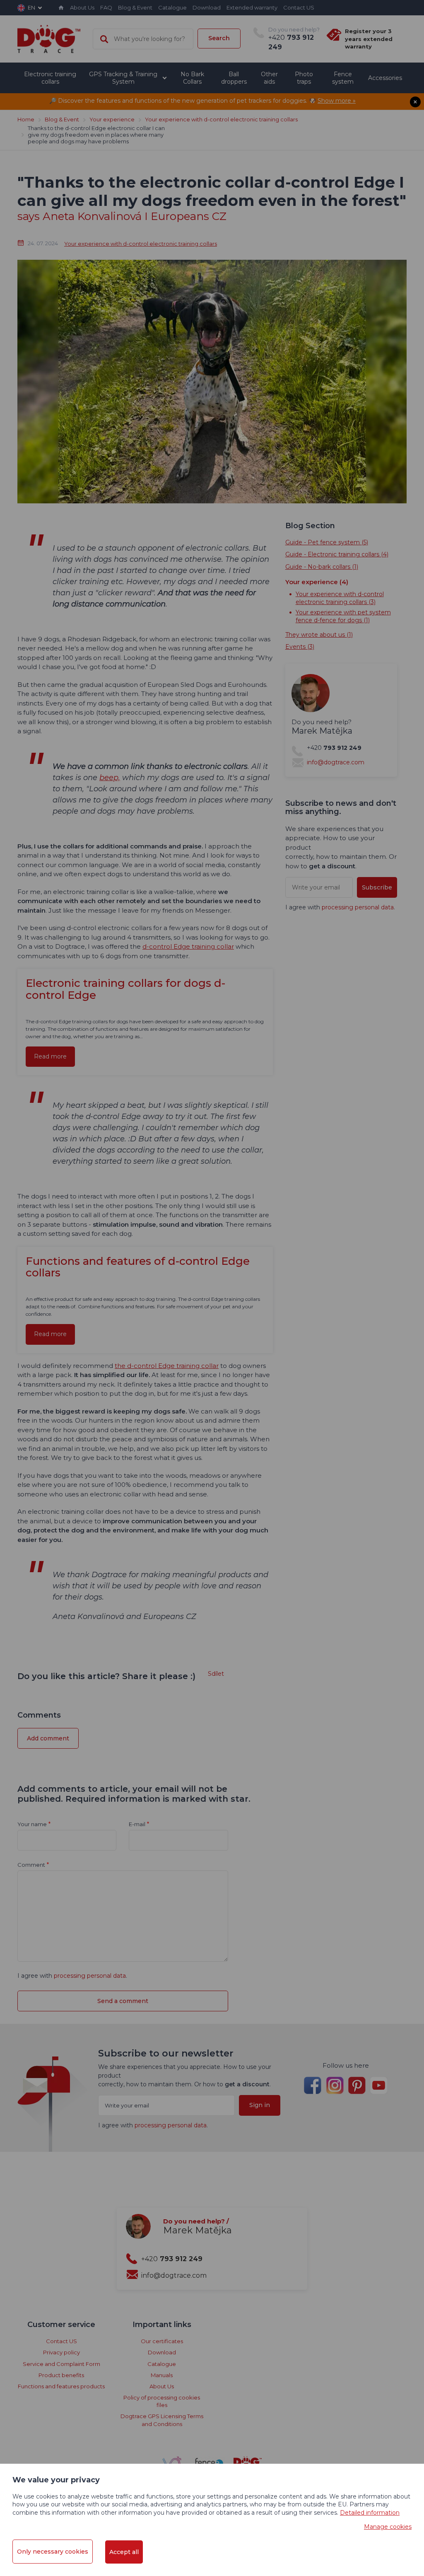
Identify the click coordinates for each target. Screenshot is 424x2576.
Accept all (124, 2552)
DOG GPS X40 (212, 269)
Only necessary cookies (53, 2552)
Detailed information (370, 2513)
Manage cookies (388, 2527)
